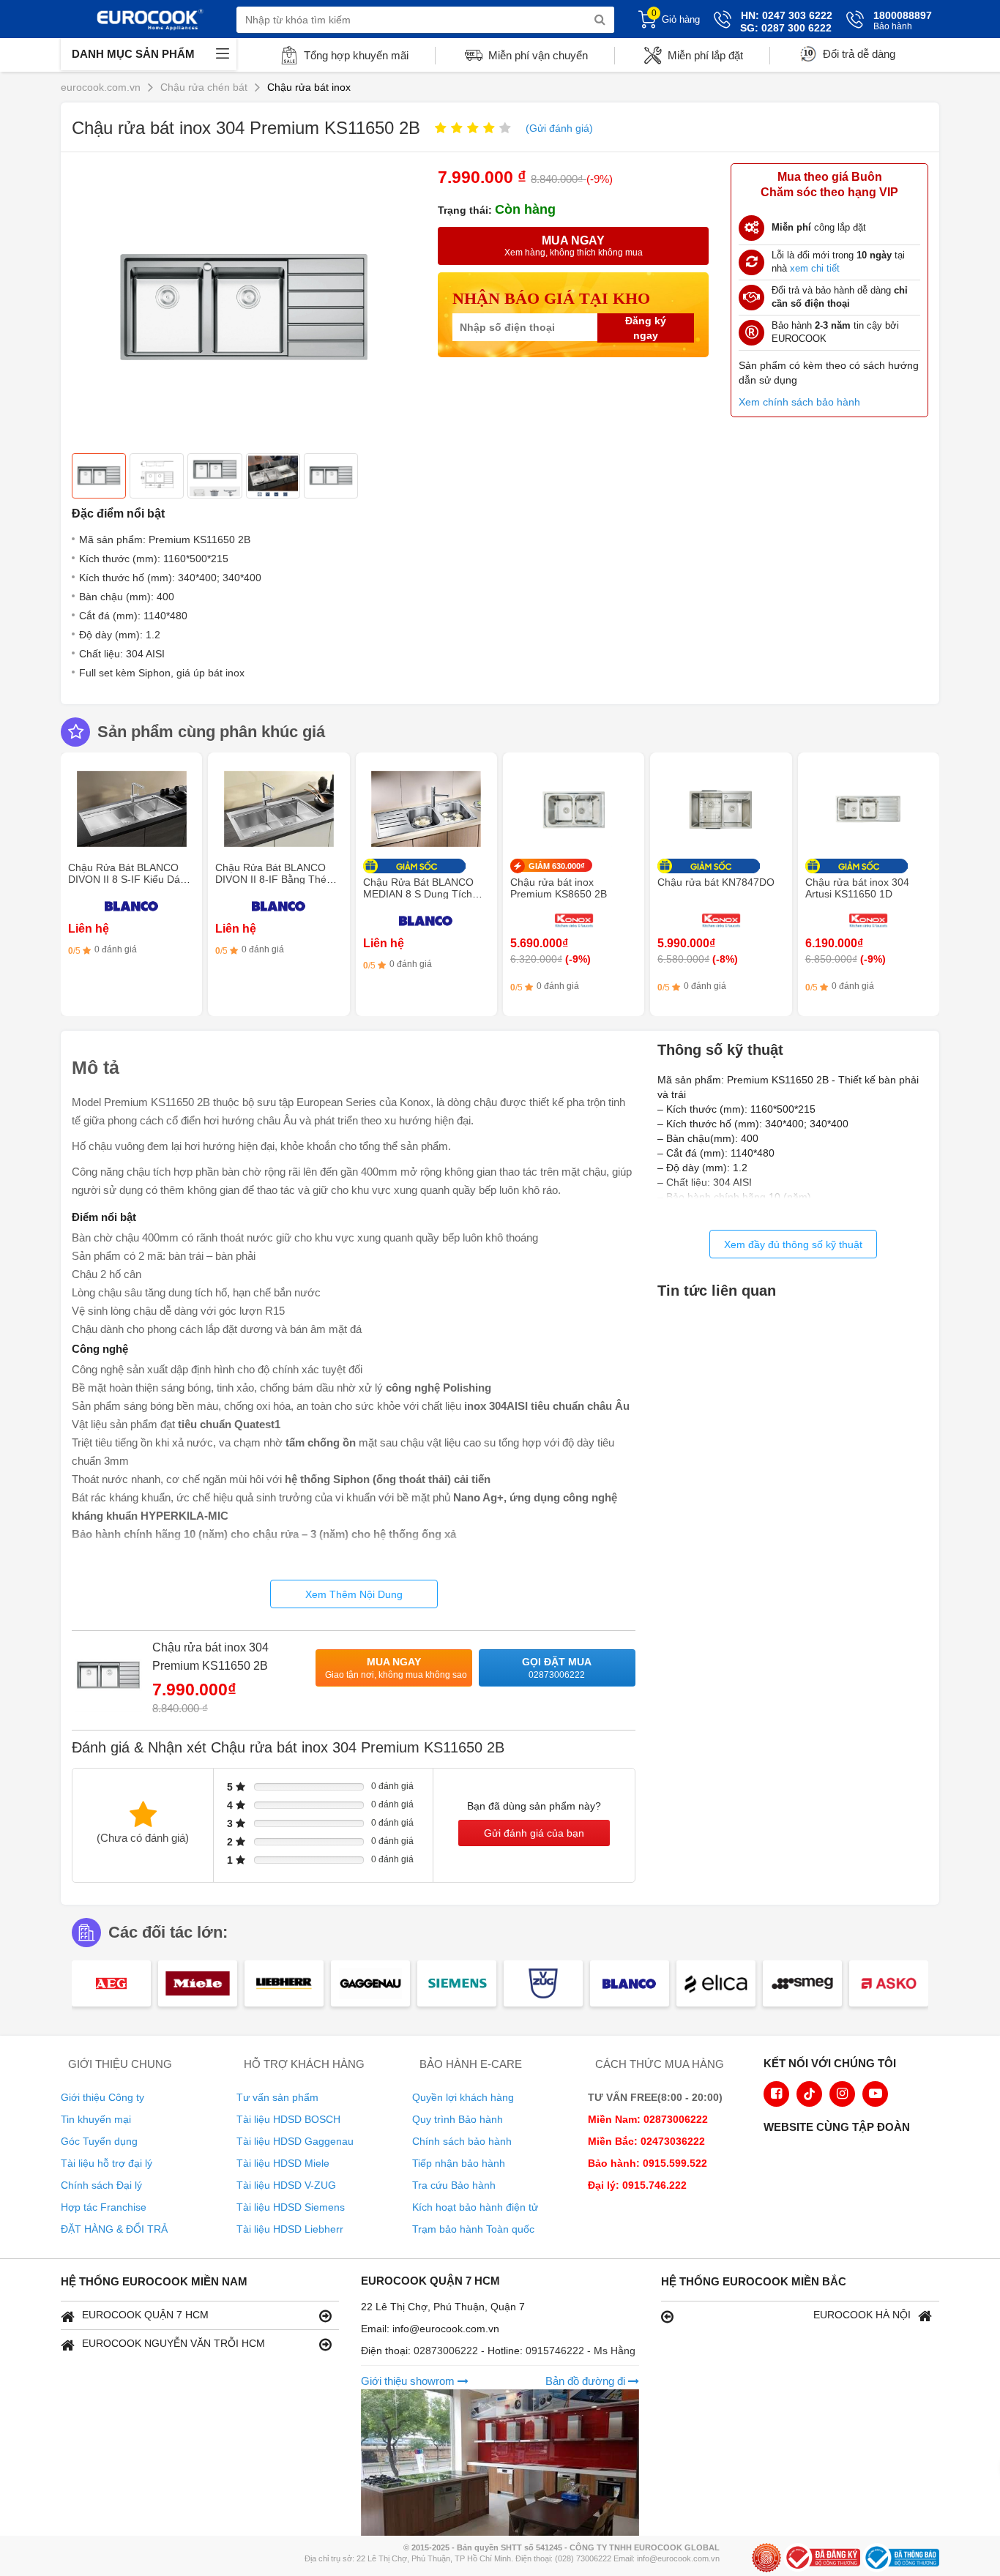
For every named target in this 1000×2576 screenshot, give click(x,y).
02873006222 (447, 2351)
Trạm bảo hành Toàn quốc (473, 2229)
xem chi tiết (815, 268)
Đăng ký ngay (646, 328)
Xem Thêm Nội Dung (354, 1594)
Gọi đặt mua (557, 1668)
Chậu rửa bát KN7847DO (716, 882)
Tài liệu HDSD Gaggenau (295, 2141)
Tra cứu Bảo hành (454, 2185)
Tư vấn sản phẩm (277, 2097)
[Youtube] (875, 2094)
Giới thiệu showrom (409, 2381)
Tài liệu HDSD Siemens (291, 2207)
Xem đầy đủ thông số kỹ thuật (793, 1244)
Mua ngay (396, 1668)
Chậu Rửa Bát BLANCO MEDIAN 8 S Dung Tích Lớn (418, 894)
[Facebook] (776, 2094)
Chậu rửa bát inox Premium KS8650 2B (559, 888)
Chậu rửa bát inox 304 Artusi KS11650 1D (857, 888)
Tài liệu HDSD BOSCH (288, 2119)
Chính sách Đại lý (101, 2185)
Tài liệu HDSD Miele (283, 2163)
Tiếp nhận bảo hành (459, 2163)
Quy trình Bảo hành (458, 2119)
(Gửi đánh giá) (559, 128)
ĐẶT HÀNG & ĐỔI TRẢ (114, 2229)
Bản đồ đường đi (587, 2381)
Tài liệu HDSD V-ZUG (286, 2185)
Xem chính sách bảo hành (799, 402)
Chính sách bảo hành (462, 2141)
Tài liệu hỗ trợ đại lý (107, 2163)
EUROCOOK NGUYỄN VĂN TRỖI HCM (173, 2343)
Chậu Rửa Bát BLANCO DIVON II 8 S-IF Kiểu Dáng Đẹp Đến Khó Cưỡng (130, 879)
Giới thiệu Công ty (102, 2097)
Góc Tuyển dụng (99, 2141)
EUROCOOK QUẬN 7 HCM (145, 2315)
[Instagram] (842, 2094)
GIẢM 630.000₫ (557, 866)
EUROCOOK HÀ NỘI (862, 2315)
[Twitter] (809, 2094)
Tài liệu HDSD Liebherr (290, 2229)
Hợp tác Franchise (104, 2207)
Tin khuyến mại (96, 2119)
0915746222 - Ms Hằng (581, 2351)
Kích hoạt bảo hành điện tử (475, 2207)
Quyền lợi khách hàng (463, 2097)
